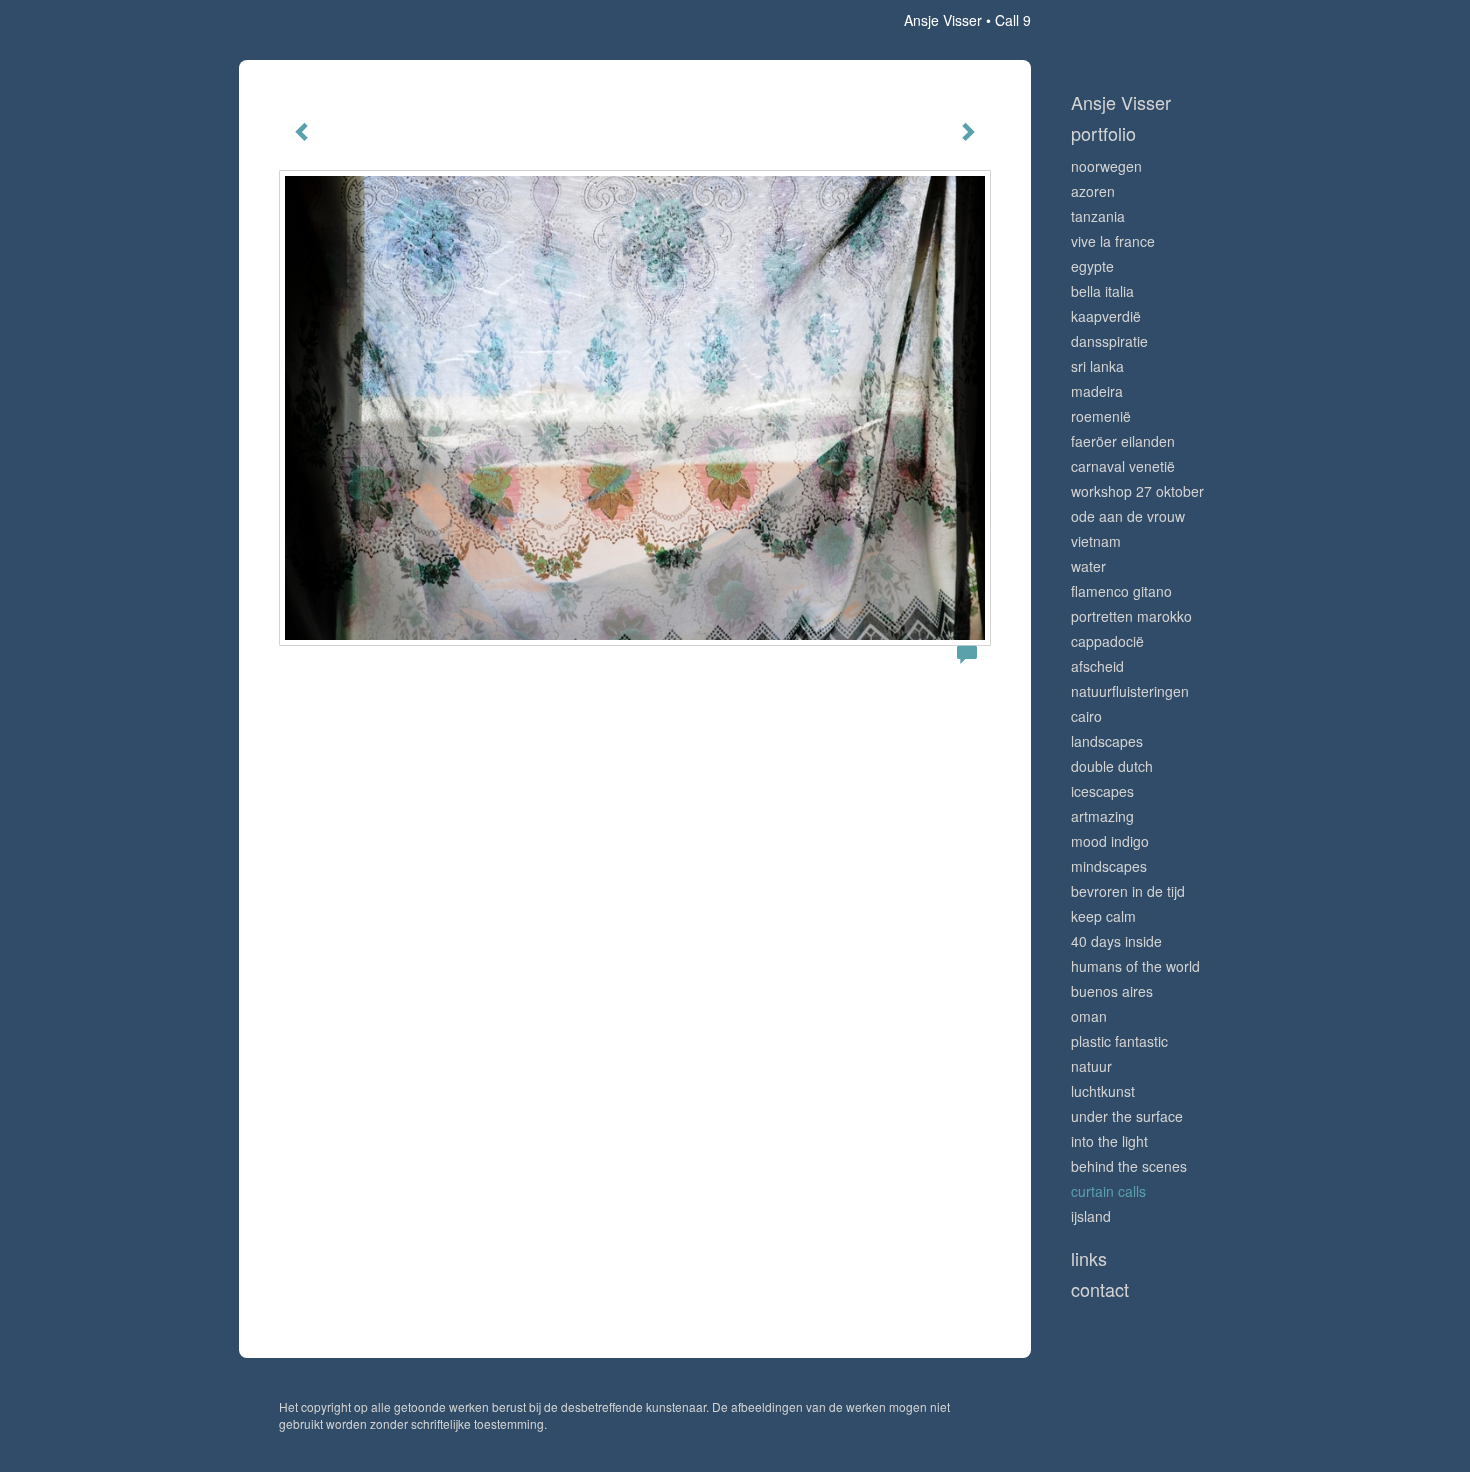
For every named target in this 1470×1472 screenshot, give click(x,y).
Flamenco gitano (1121, 591)
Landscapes (1107, 741)
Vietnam (1096, 541)
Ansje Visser (943, 20)
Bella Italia (1102, 291)
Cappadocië (1107, 641)
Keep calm (1103, 916)
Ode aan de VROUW (1128, 516)
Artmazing (1102, 816)
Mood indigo (1110, 841)
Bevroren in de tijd (1128, 891)
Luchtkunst (1103, 1091)
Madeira (1097, 391)
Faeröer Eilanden (1123, 441)
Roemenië (1101, 416)
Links (1089, 1258)
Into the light (1109, 1141)
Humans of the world (1135, 966)
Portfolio (1103, 133)
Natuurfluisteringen (1130, 691)
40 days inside (1116, 941)
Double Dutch (1112, 766)
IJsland (1091, 1216)
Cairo (1086, 716)
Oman (1089, 1016)
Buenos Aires (1112, 991)
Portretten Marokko (1131, 616)
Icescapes (1102, 791)
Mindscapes (1109, 866)
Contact (1100, 1289)
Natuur (1091, 1066)
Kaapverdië (1106, 316)
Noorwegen (1106, 166)
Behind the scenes (1129, 1166)
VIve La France (1113, 241)
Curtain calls (1108, 1191)
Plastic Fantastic (1119, 1041)
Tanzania (1098, 216)
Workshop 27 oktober (1137, 491)
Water (1088, 566)
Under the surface (1127, 1116)
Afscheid (1097, 666)
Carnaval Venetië (1123, 466)
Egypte (1092, 266)
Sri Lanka (1097, 366)
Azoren (1093, 191)
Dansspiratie (1109, 341)
